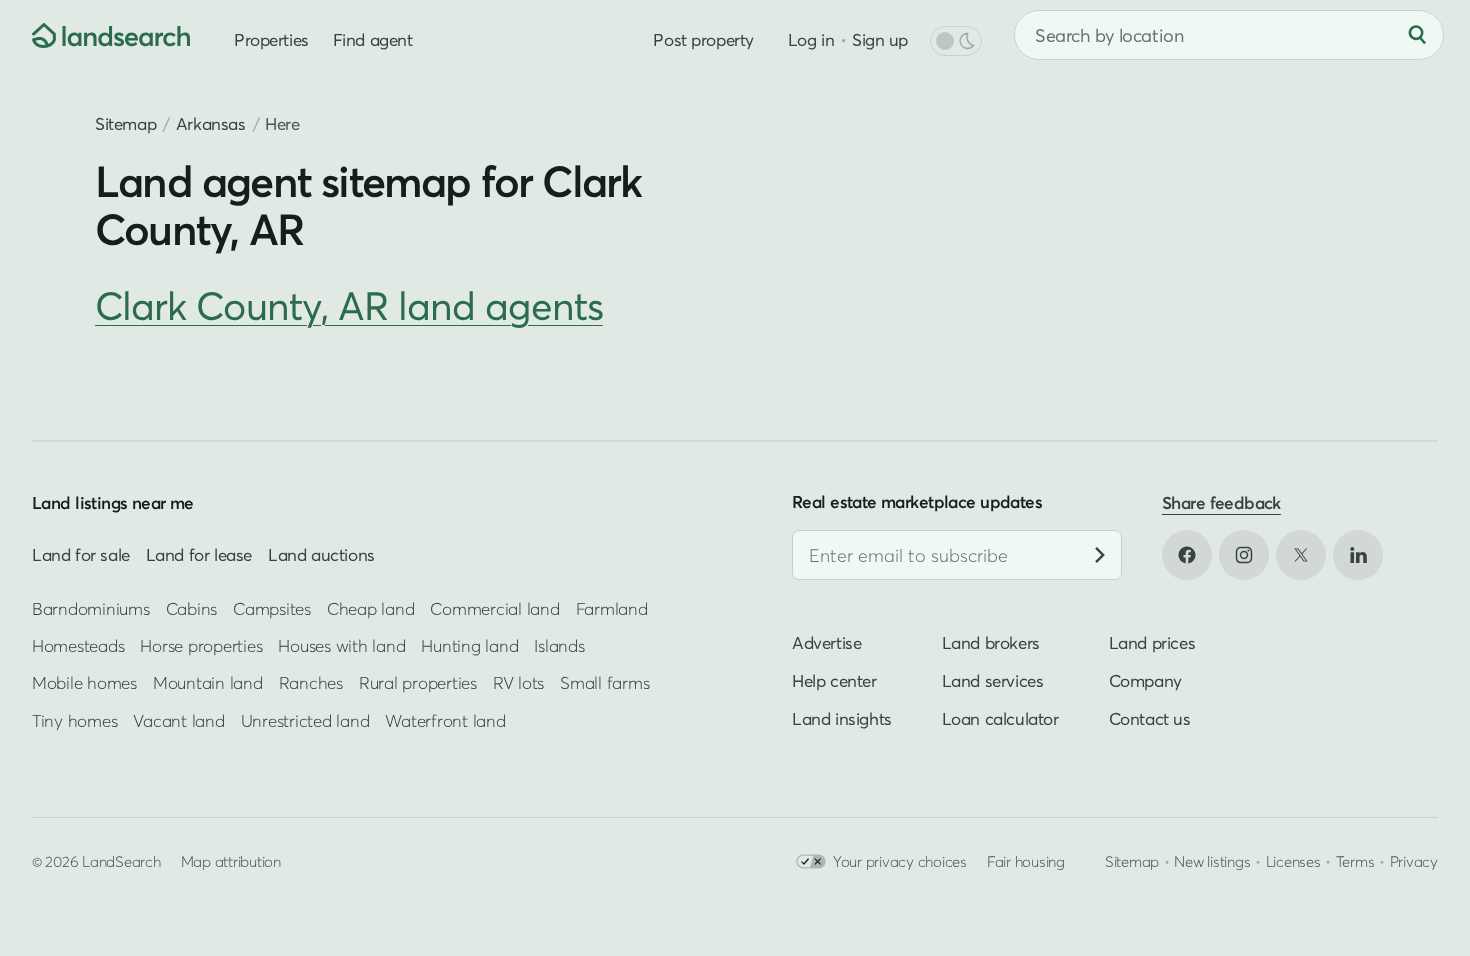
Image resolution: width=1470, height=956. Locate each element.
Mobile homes (84, 682)
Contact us (1150, 718)
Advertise (826, 642)
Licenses (1293, 861)
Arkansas (211, 123)
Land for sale (81, 554)
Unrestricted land (305, 720)
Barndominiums (91, 608)
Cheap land (370, 608)
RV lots (518, 682)
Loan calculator (1000, 718)
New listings (1212, 861)
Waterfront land (445, 720)
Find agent (373, 39)
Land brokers (991, 642)
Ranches (311, 682)
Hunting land (469, 645)
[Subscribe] (1100, 555)
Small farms (604, 682)
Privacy (1414, 861)
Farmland (612, 608)
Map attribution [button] (231, 861)
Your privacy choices (900, 861)
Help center (834, 680)
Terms (1355, 861)
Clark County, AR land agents (349, 305)
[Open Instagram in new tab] (1244, 555)
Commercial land (494, 608)
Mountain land (208, 682)
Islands (559, 645)
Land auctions (321, 554)
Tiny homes (74, 720)
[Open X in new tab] (1301, 555)
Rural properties (418, 682)
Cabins (192, 608)
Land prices (1152, 642)
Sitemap (125, 123)
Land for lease (199, 554)
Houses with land (341, 645)
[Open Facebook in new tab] (1187, 555)
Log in (811, 39)
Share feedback (1221, 502)
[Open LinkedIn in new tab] (1358, 555)
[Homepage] (96, 35)
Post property (703, 39)
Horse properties (201, 645)
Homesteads (78, 645)
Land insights (842, 718)
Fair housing (1026, 861)
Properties (271, 39)
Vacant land (178, 720)
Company (1145, 680)
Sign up (880, 39)
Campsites (272, 608)
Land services (993, 680)
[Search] (1417, 35)
